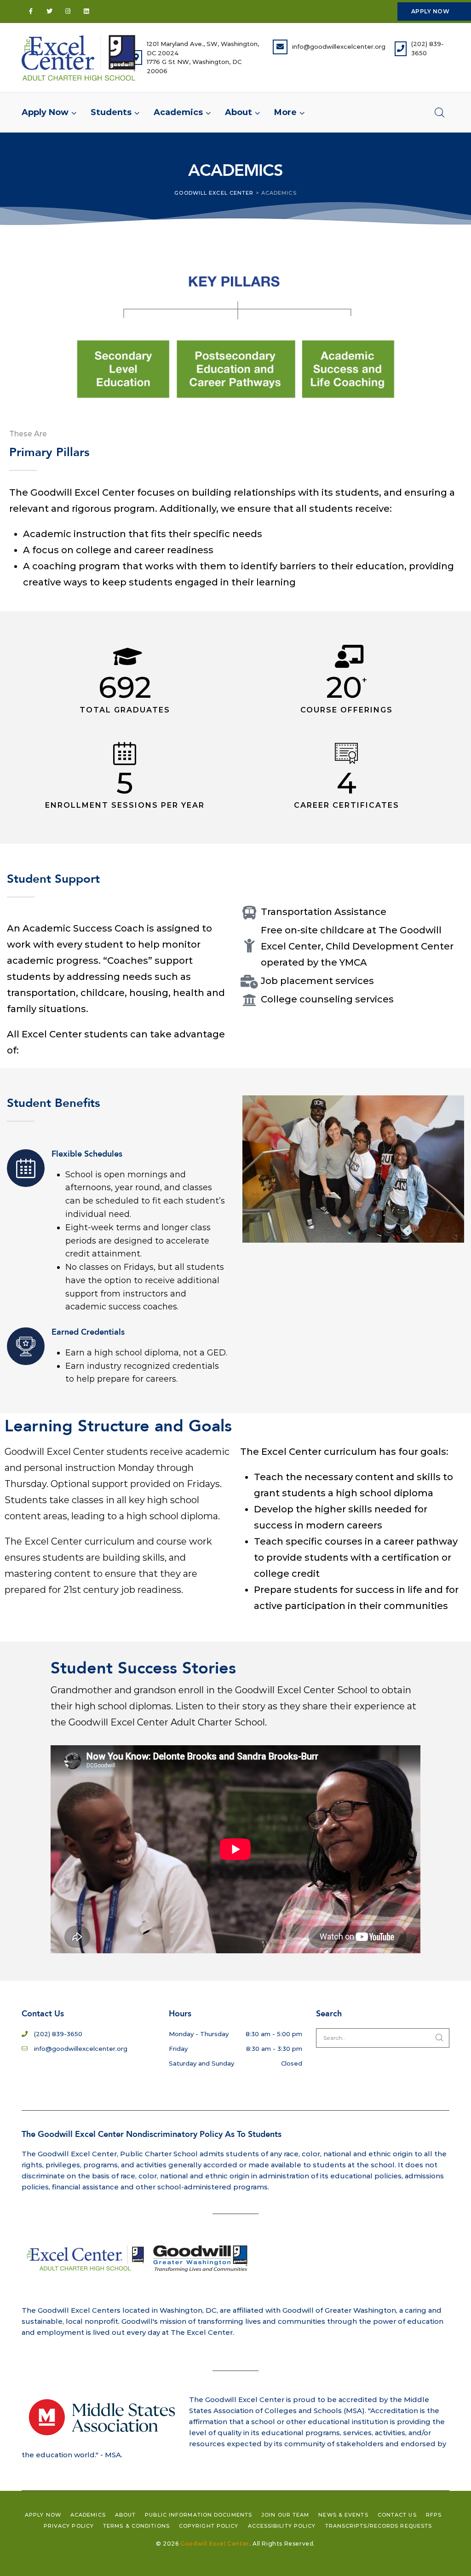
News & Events (343, 2515)
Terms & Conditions (136, 2526)
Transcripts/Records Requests (379, 2526)
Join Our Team (285, 2515)
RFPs (434, 2515)
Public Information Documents (198, 2515)
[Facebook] (31, 12)
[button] (286, 112)
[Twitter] (49, 12)
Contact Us (397, 2515)
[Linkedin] (86, 12)
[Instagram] (68, 12)
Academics (88, 2515)
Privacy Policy (69, 2526)
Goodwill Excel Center (215, 2544)
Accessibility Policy (282, 2526)
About (126, 2515)
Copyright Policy (209, 2526)
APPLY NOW (430, 11)
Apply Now (43, 2515)
